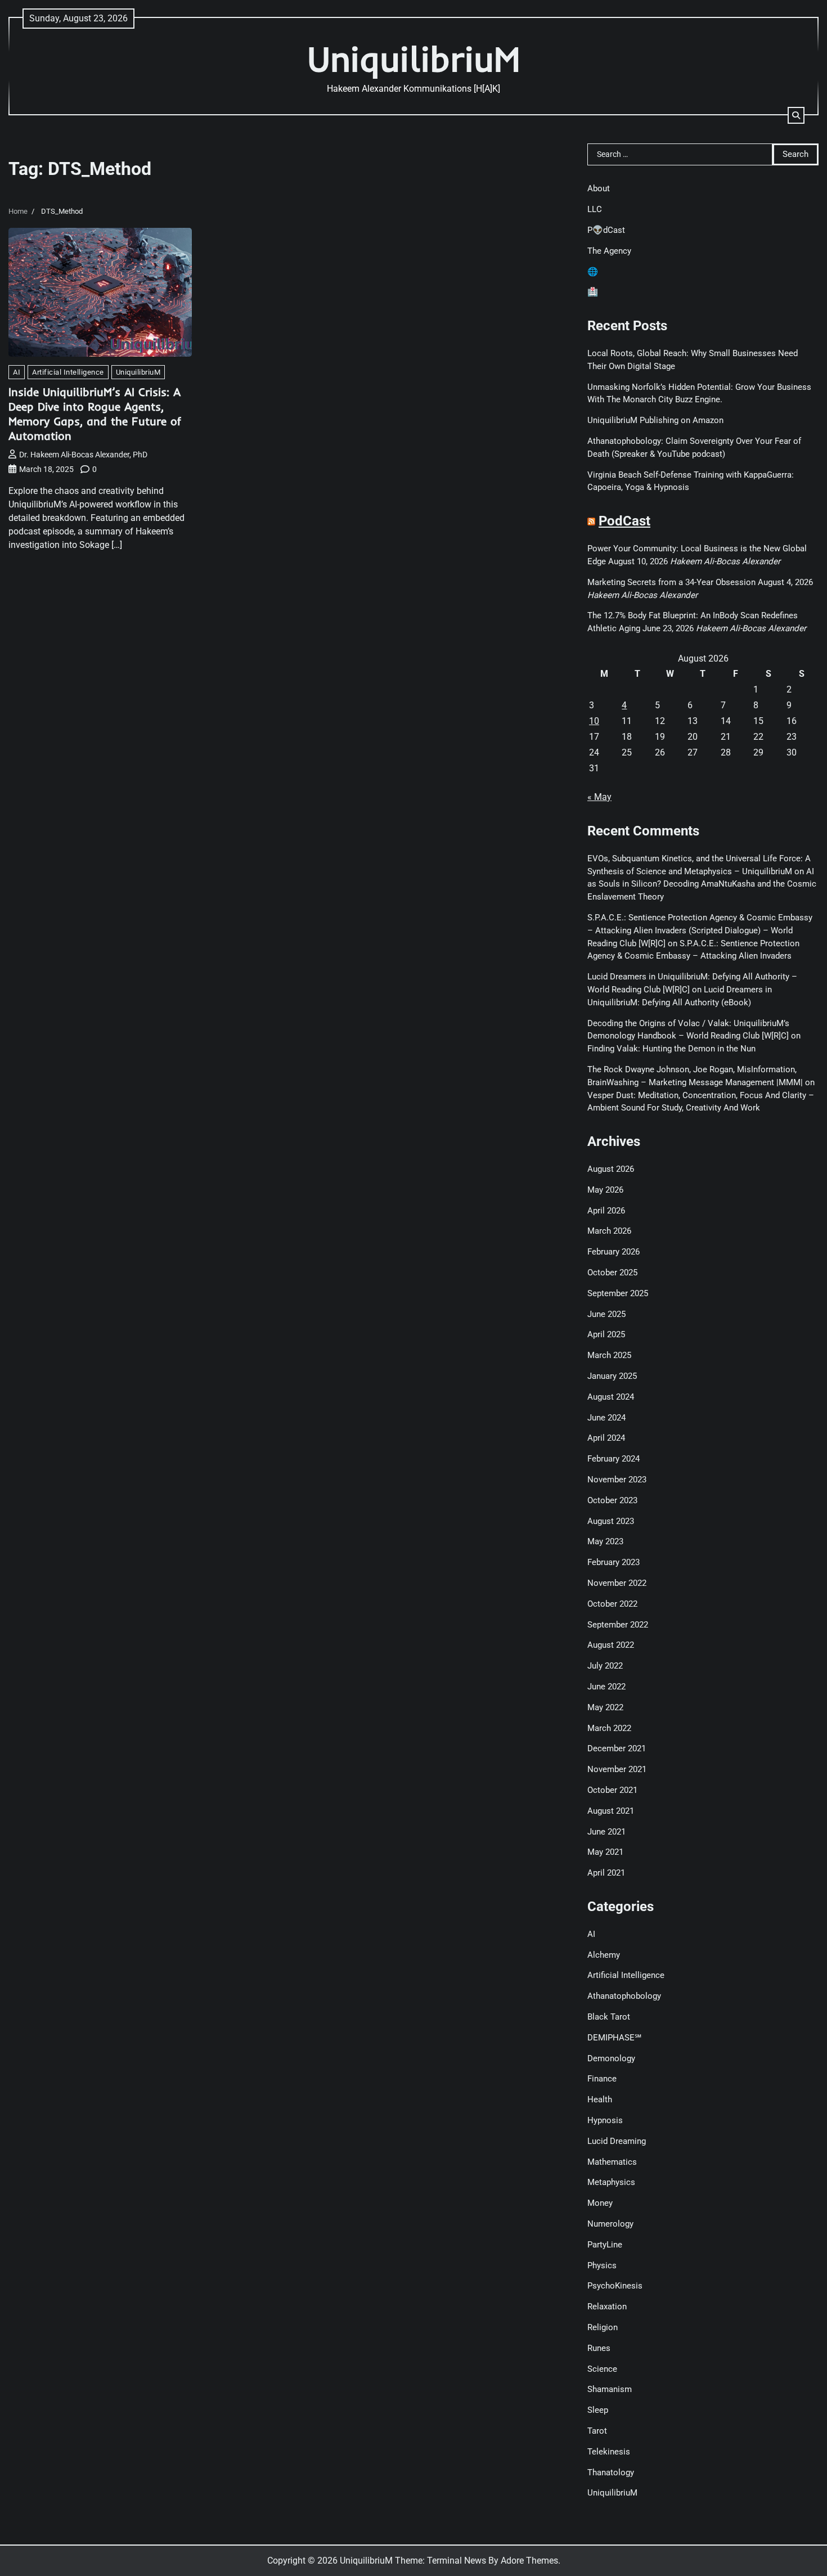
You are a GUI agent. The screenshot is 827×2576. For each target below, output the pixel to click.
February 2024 (613, 1459)
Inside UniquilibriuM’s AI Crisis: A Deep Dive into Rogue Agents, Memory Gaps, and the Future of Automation (95, 414)
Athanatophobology (624, 1996)
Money (600, 2203)
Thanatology (611, 2472)
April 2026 (606, 1211)
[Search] (796, 115)
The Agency (609, 251)
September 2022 (618, 1625)
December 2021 (617, 1748)
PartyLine (605, 2245)
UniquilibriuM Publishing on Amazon (655, 420)
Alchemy (604, 1955)
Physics (602, 2265)
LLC (595, 209)
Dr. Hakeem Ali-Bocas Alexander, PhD (83, 455)
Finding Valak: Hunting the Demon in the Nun (671, 1049)
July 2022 (605, 1666)
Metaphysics (611, 2182)
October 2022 (612, 1604)
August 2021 (611, 1811)
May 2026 (605, 1190)
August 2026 (611, 1169)
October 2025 (612, 1273)
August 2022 (611, 1645)
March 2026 (609, 1231)
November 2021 (617, 1769)
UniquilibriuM (414, 59)
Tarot (597, 2431)
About (599, 188)
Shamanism (610, 2389)
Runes (599, 2348)
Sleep (598, 2410)
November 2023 (617, 1480)
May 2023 (605, 1541)
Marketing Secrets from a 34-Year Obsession (671, 582)
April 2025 (606, 1334)
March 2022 (609, 1728)
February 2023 (613, 1562)
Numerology (610, 2224)
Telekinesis (609, 2452)
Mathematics (612, 2162)
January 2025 (612, 1376)
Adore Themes (529, 2561)
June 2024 (606, 1418)
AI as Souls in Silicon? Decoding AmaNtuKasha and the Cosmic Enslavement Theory (702, 884)
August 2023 (611, 1521)
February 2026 (613, 1252)
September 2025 (618, 1293)
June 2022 (606, 1687)
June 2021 (606, 1832)
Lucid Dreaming (617, 2141)
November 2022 (617, 1583)
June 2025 (606, 1314)
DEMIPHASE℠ (614, 2038)
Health (600, 2100)
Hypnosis (605, 2120)
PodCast (624, 521)
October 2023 (612, 1500)
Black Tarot (609, 2017)
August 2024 (611, 1397)
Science (602, 2369)
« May (599, 797)
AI (17, 372)
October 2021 (612, 1790)
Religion (603, 2327)
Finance (602, 2079)
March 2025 (609, 1355)
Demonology (611, 2058)
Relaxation (607, 2307)
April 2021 (606, 1873)
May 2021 (605, 1852)
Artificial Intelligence (68, 372)
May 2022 (605, 1707)
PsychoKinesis (615, 2286)
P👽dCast (606, 230)
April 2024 (606, 1438)
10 (594, 721)
